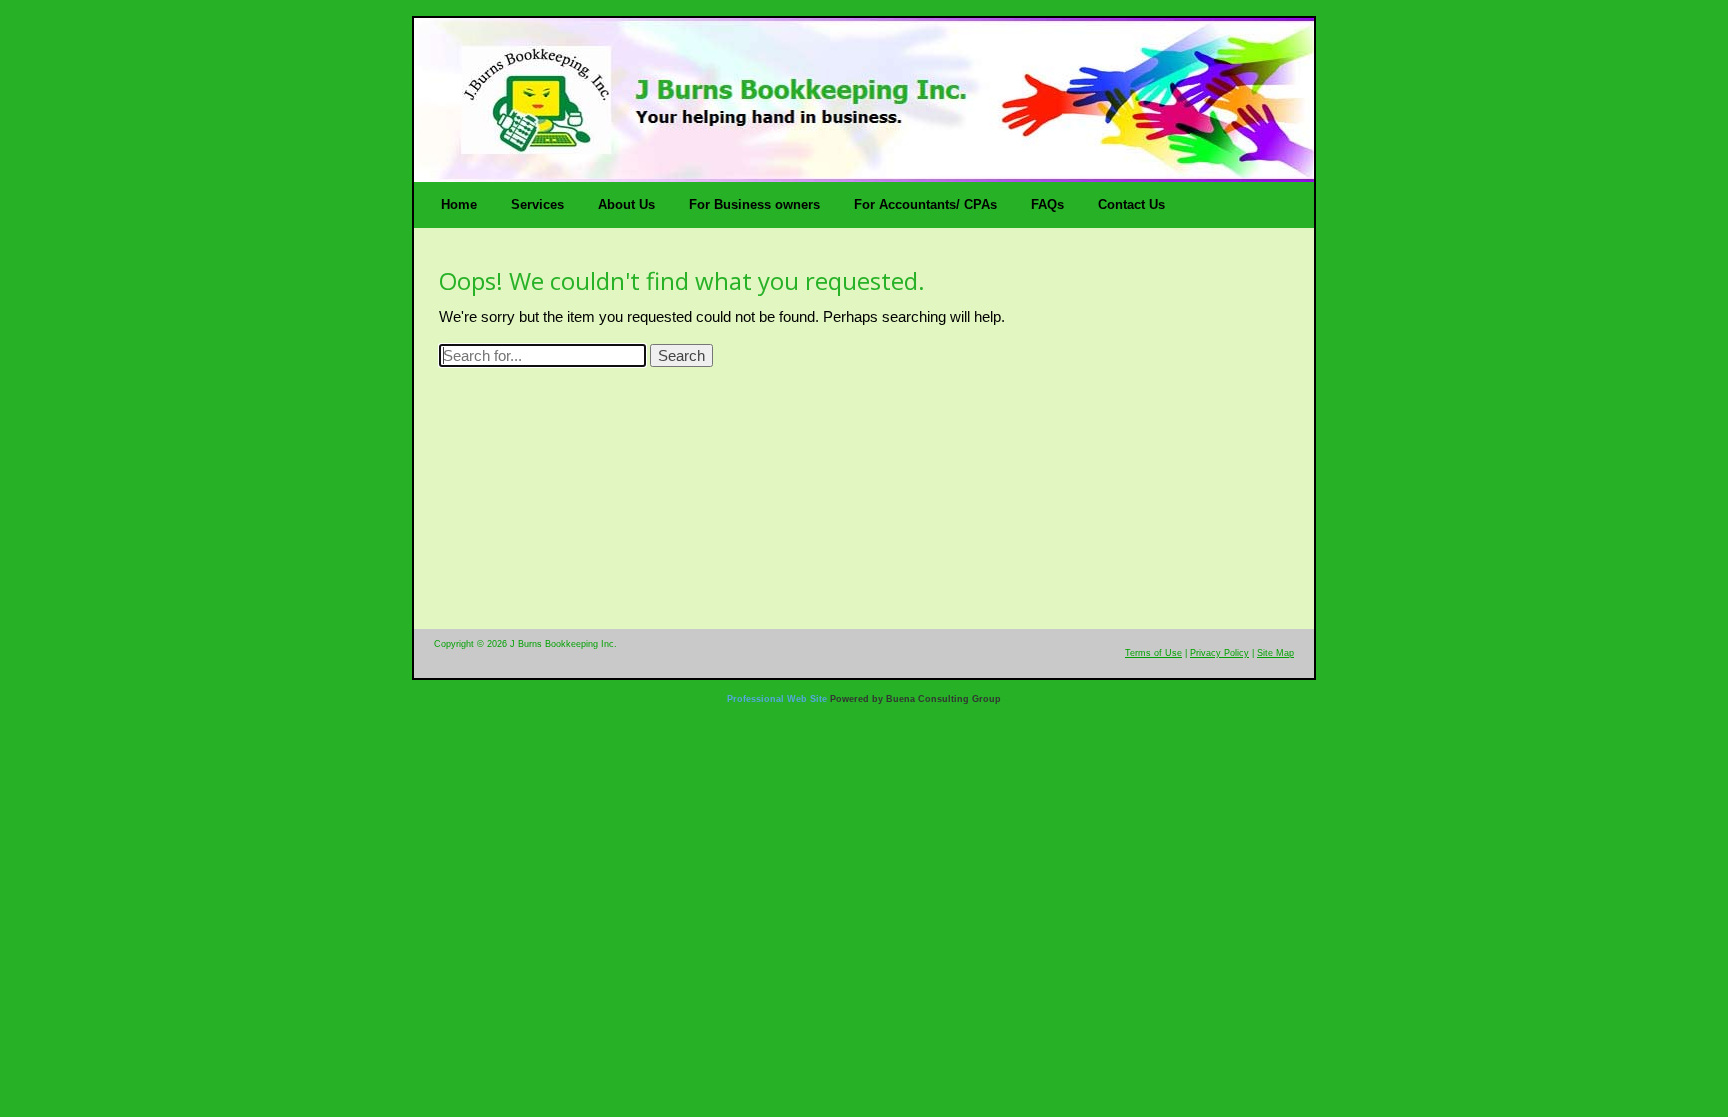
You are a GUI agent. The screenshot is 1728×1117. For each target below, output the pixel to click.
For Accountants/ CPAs (925, 204)
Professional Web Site (777, 699)
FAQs (1047, 204)
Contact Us (1131, 204)
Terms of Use (1153, 653)
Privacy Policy (1219, 653)
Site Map (1275, 653)
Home (459, 204)
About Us (626, 204)
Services (537, 204)
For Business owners (754, 204)
